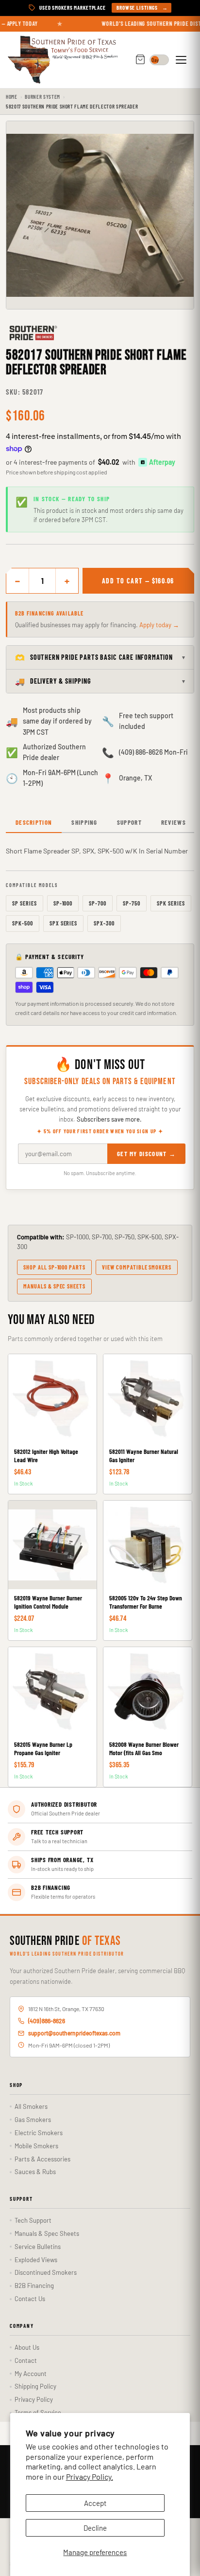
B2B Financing (34, 2286)
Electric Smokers (39, 2133)
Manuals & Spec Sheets (54, 1286)
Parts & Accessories (42, 2159)
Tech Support (33, 2220)
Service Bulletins (38, 2247)
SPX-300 (104, 923)
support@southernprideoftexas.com (74, 2033)
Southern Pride (65, 1941)
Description (34, 822)
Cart (140, 60)
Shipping (84, 822)
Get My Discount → (146, 1154)
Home (12, 97)
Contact (26, 2360)
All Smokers (31, 2106)
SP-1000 (63, 903)
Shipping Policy (35, 2386)
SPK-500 (23, 923)
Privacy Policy (34, 2399)
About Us (27, 2347)
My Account (31, 2374)
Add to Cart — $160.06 (138, 581)
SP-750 (132, 903)
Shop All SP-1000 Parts (54, 1267)
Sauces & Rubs (35, 2172)
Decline (95, 2528)
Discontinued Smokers (46, 2272)
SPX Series (64, 923)
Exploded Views (36, 2260)
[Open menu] (183, 60)
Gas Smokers (33, 2120)
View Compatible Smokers (137, 1267)
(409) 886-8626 (47, 2021)
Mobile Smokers (36, 2146)
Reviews (174, 822)
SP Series (25, 903)
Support (129, 822)
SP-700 (98, 903)
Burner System (42, 97)
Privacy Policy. (90, 2476)
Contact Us (30, 2299)
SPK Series (171, 903)
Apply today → (159, 625)
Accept (95, 2503)
